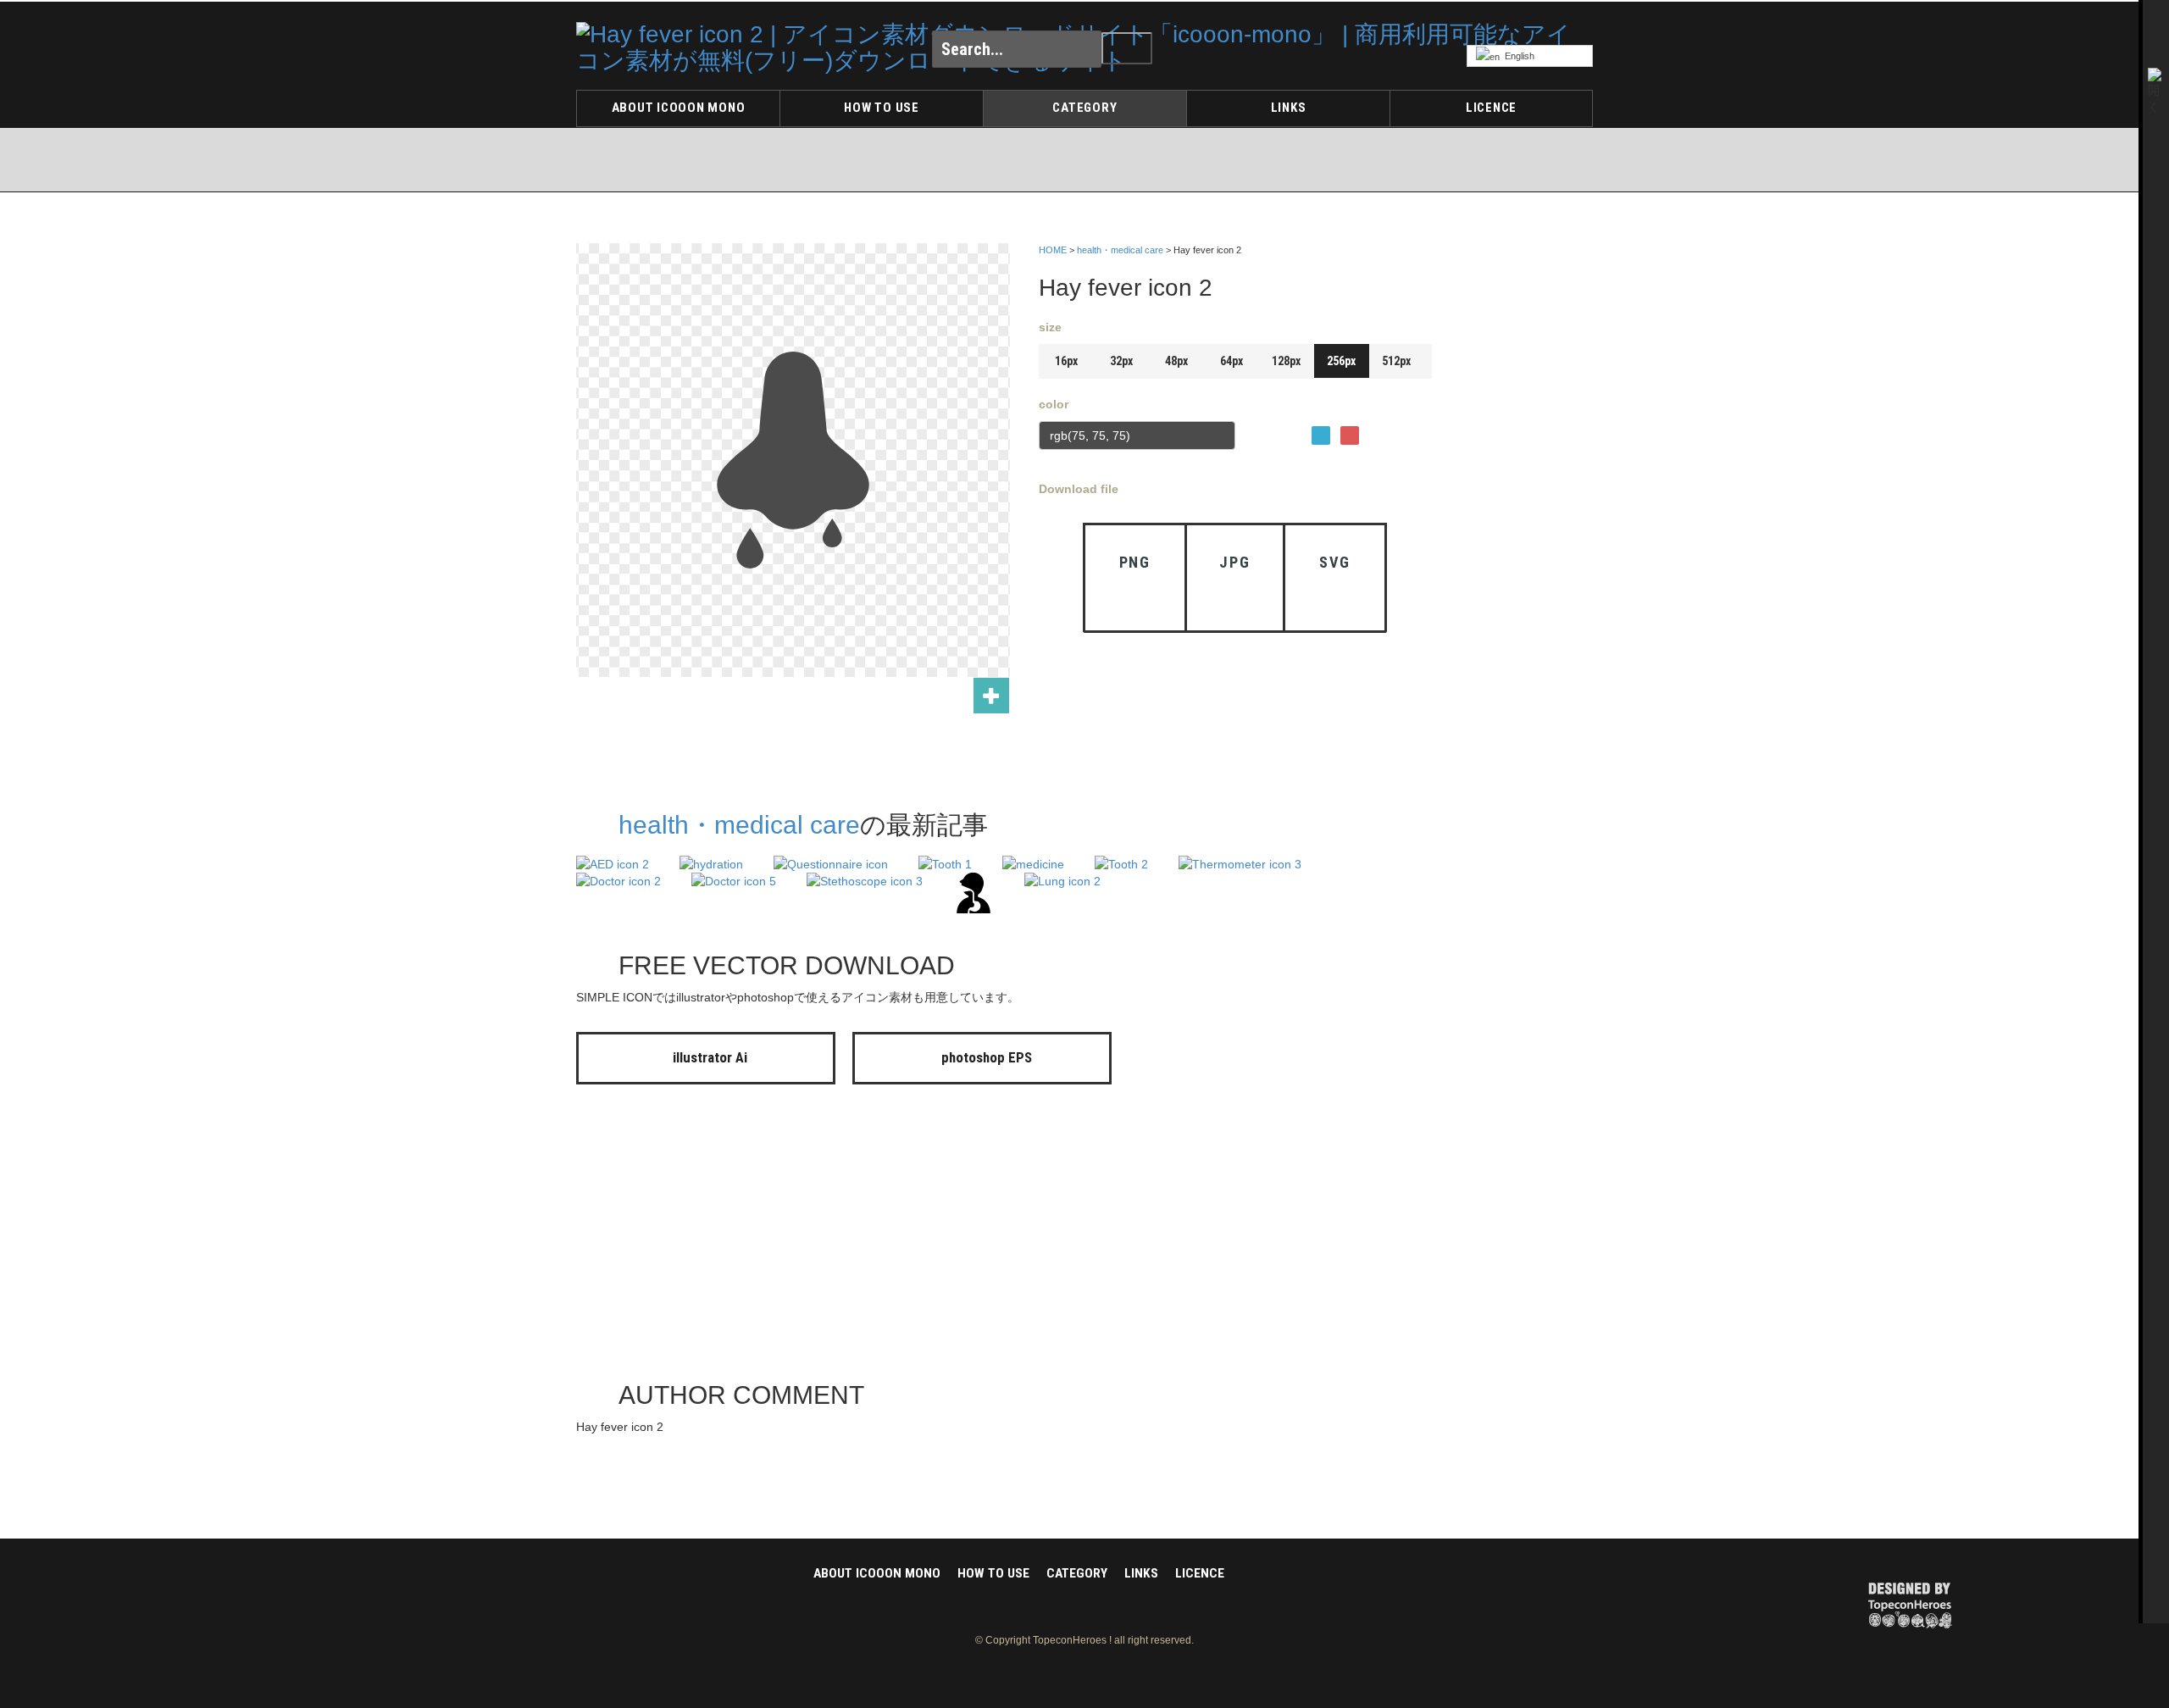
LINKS (1289, 108)
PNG (1135, 562)
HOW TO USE (882, 108)
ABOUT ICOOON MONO (679, 108)
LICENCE (1491, 108)
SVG (1335, 562)
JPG (1234, 562)
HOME (1053, 250)
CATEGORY (1084, 108)
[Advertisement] (1525, 494)
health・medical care (1120, 250)
